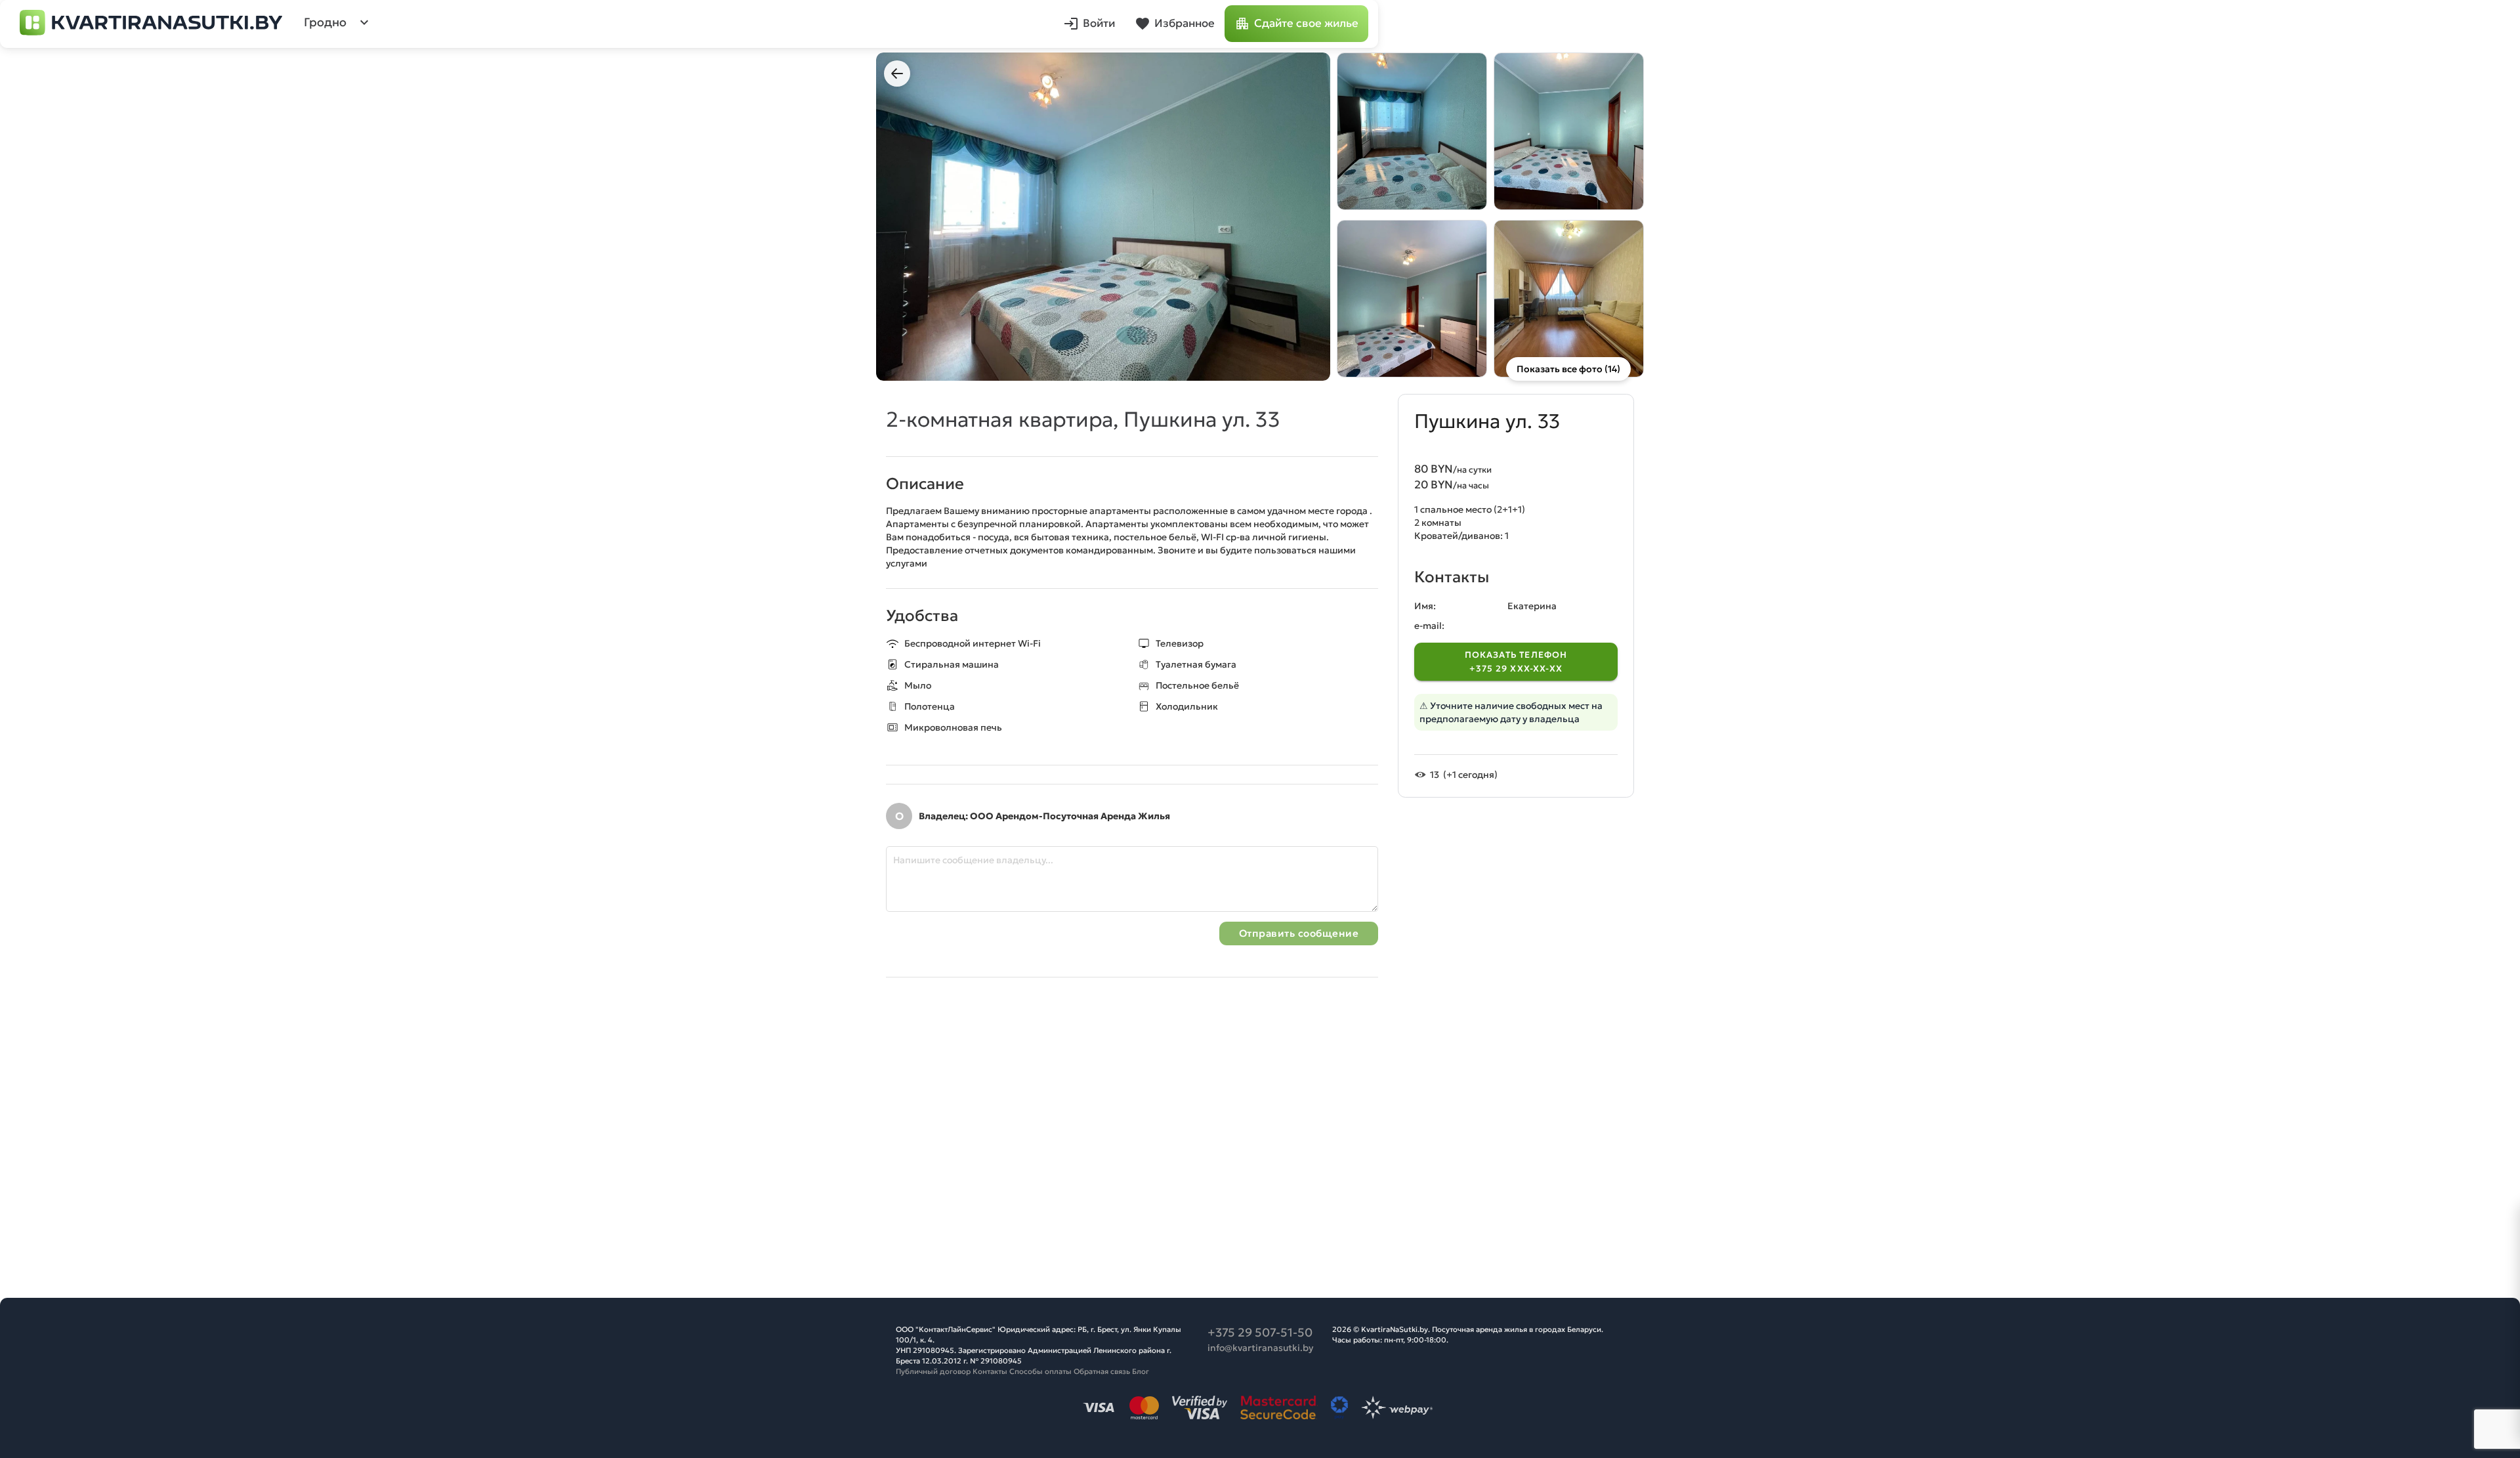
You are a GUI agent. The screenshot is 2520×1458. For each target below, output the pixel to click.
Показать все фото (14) (1568, 369)
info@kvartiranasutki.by (1260, 1348)
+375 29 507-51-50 (1260, 1332)
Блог (1141, 1371)
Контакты (990, 1371)
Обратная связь (1102, 1371)
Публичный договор (933, 1371)
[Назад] (897, 74)
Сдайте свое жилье (1306, 23)
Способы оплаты (1040, 1371)
